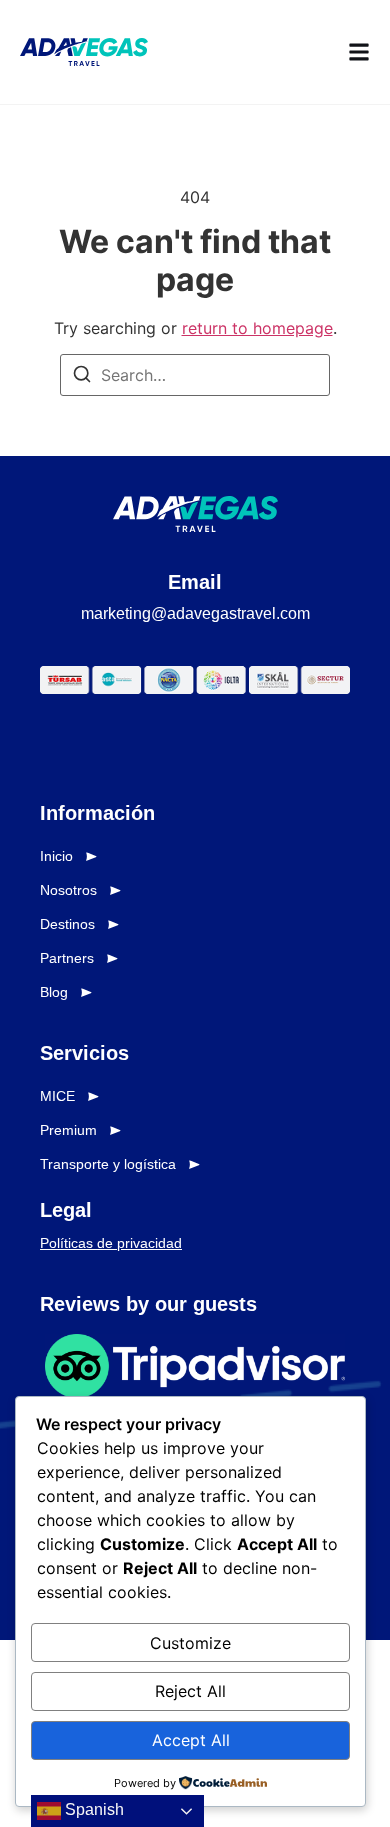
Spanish (92, 1809)
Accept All (191, 1740)
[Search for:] (195, 375)
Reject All (190, 1691)
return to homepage (257, 328)
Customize (190, 1643)
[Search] (82, 377)
